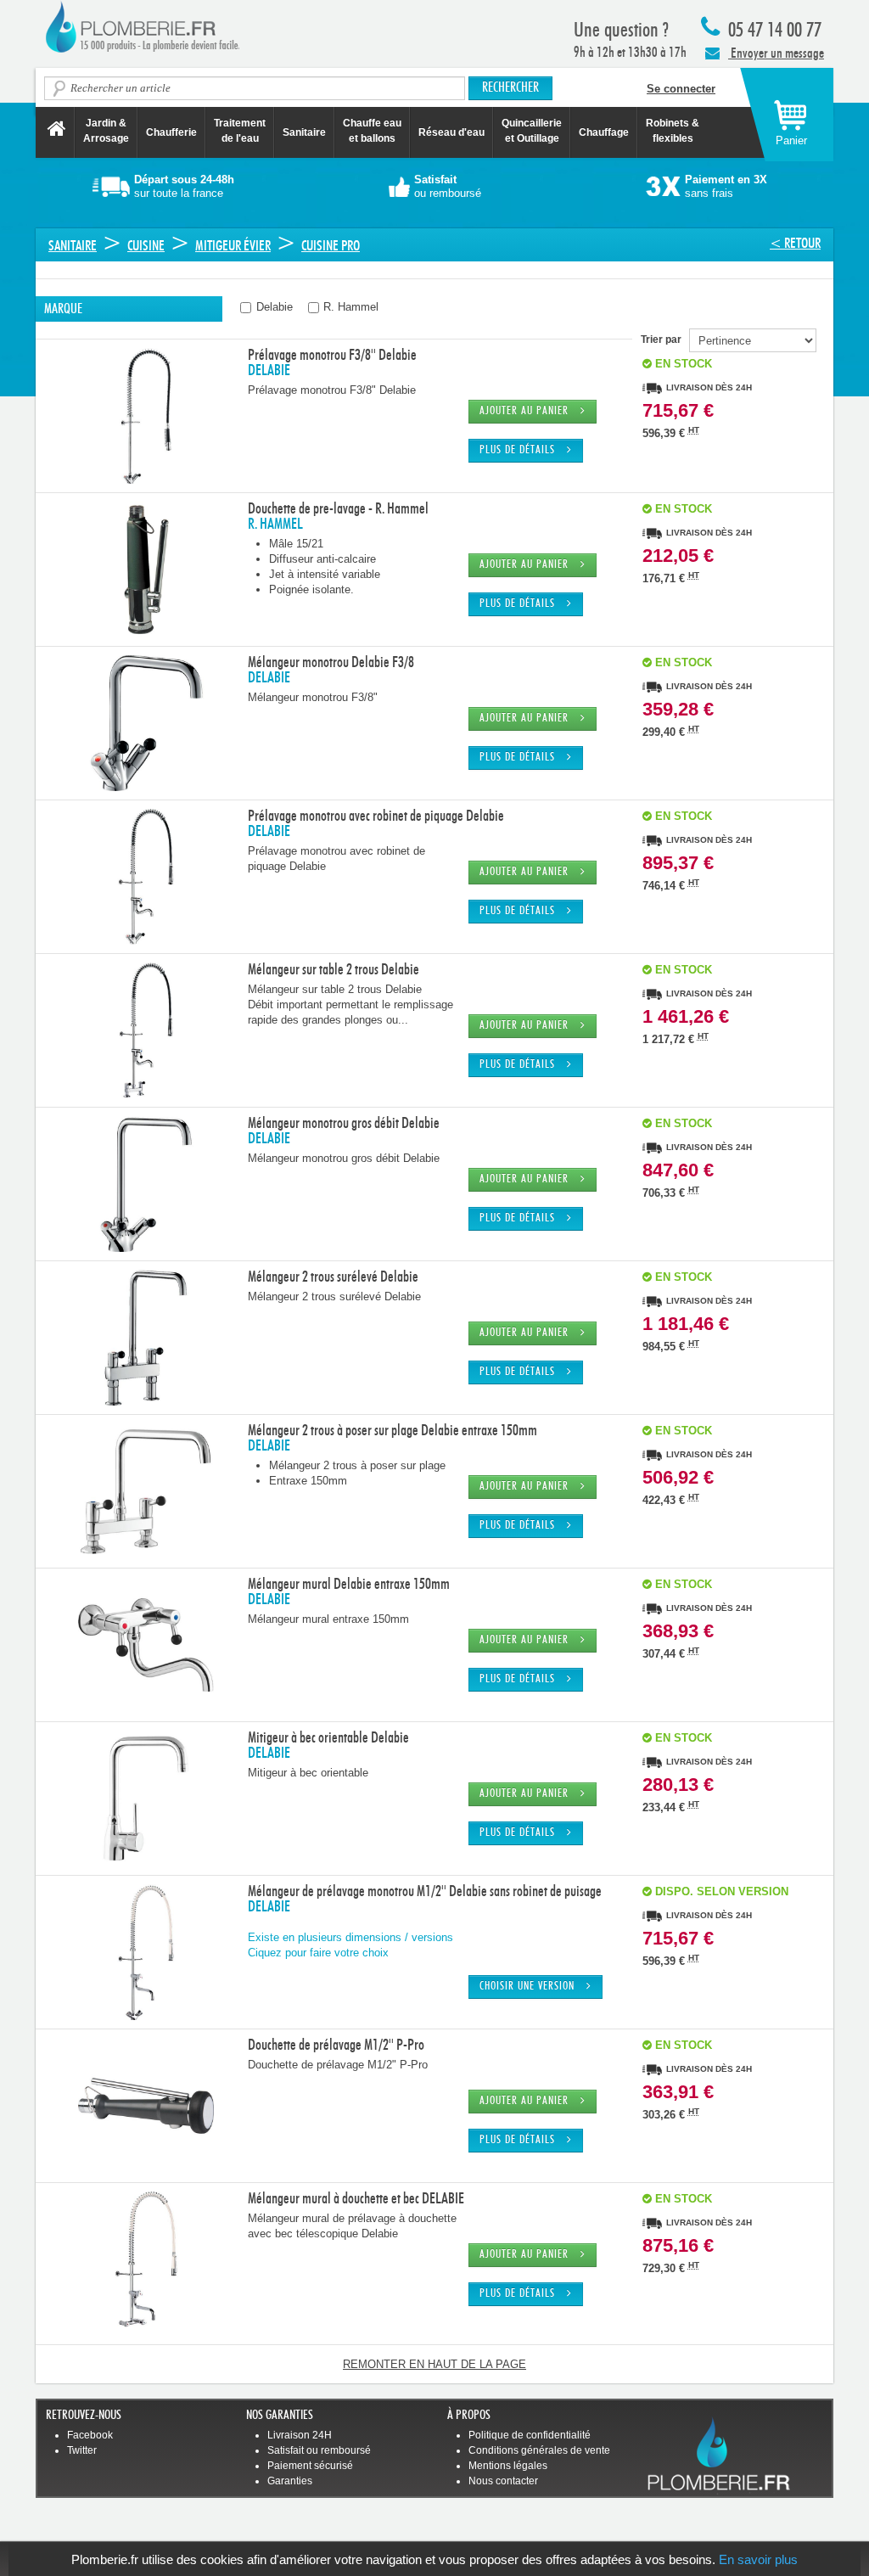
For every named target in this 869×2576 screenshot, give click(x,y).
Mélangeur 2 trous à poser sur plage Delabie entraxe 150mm (392, 1431)
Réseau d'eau (451, 132)
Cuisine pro (331, 246)
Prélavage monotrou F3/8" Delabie (332, 390)
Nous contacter (503, 2481)
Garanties (290, 2481)
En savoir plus (758, 2559)
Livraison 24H (300, 2435)
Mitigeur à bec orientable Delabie (328, 1738)
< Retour (795, 243)
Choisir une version (533, 1987)
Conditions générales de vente (539, 2450)
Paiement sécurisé (310, 2466)
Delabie (273, 307)
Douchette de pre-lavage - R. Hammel (338, 509)
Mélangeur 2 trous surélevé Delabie (333, 1277)
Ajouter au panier (530, 411)
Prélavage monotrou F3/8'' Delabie (332, 356)
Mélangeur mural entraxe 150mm (328, 1619)
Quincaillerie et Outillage (532, 131)
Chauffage (604, 132)
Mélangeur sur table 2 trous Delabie (334, 970)
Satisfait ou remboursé (319, 2450)
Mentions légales (508, 2466)
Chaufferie (171, 132)
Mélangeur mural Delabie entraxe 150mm (349, 1585)
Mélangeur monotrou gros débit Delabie (344, 1124)
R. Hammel (349, 307)
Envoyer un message (776, 53)
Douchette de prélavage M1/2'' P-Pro (336, 2046)
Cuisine (146, 246)
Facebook (90, 2435)
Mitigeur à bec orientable (308, 1773)
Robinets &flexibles (673, 131)
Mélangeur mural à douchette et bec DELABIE (356, 2199)
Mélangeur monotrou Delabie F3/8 (331, 663)
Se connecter (681, 89)
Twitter (82, 2450)
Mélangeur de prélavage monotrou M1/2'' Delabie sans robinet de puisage (425, 1892)
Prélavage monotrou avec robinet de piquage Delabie (376, 817)
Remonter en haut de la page (434, 2364)
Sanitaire (304, 132)
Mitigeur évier (233, 246)
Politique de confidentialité (530, 2435)
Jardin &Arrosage (106, 131)
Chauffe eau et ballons (372, 131)
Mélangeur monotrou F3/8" (313, 697)
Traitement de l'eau (240, 131)
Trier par (665, 340)
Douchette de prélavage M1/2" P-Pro (338, 2065)
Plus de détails (523, 450)
